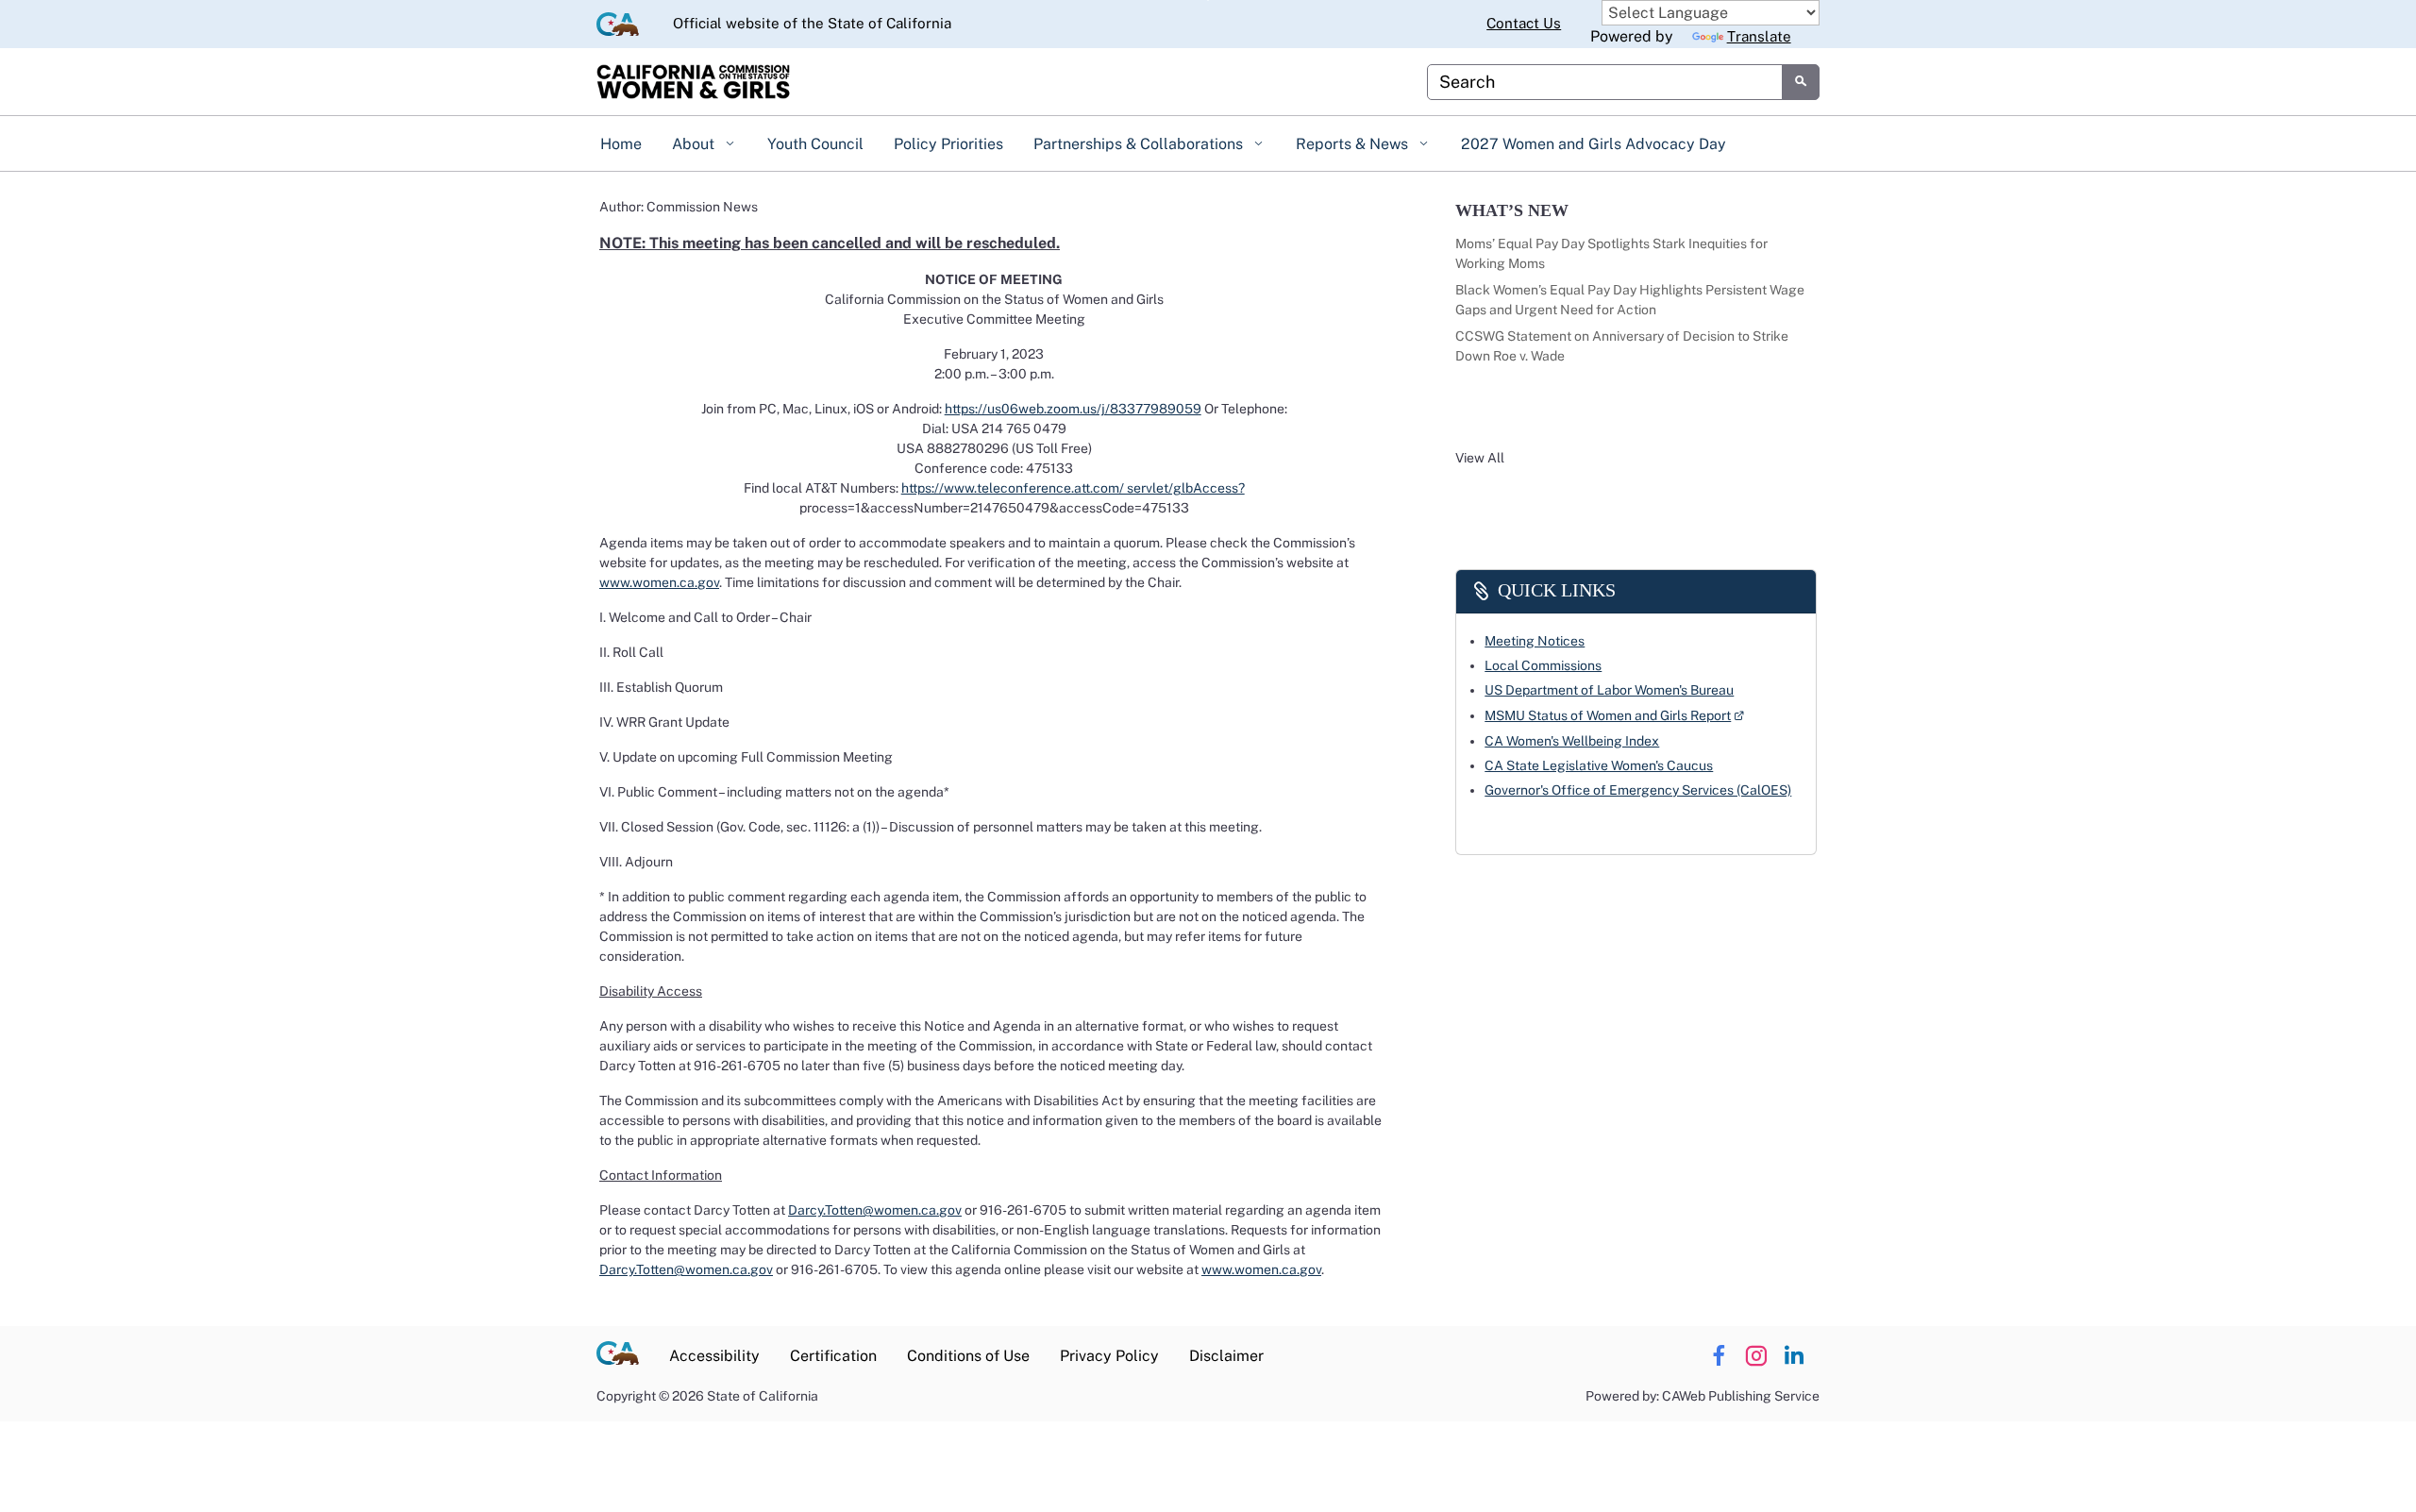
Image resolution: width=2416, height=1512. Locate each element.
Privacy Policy (1109, 1356)
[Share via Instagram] (1756, 1356)
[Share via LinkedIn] (1794, 1356)
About (695, 144)
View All (1480, 458)
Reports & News (1354, 144)
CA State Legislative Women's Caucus (1599, 765)
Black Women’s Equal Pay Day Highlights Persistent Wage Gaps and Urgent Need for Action (1630, 300)
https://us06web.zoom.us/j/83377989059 (1073, 409)
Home (621, 144)
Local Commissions (1543, 665)
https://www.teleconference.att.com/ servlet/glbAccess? (1073, 488)
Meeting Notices (1535, 641)
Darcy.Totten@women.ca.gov (875, 1210)
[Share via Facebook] (1718, 1356)
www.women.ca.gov (659, 582)
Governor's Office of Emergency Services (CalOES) (1638, 790)
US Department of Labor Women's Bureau (1609, 690)
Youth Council (815, 144)
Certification (833, 1356)
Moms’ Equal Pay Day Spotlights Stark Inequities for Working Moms (1611, 253)
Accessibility (714, 1356)
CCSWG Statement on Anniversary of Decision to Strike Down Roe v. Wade (1622, 346)
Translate (1759, 36)
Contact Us (1524, 23)
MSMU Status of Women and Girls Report (1614, 714)
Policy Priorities (948, 144)
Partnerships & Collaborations (1140, 144)
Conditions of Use (968, 1356)
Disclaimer (1226, 1356)
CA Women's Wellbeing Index (1572, 741)
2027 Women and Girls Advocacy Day (1594, 144)
